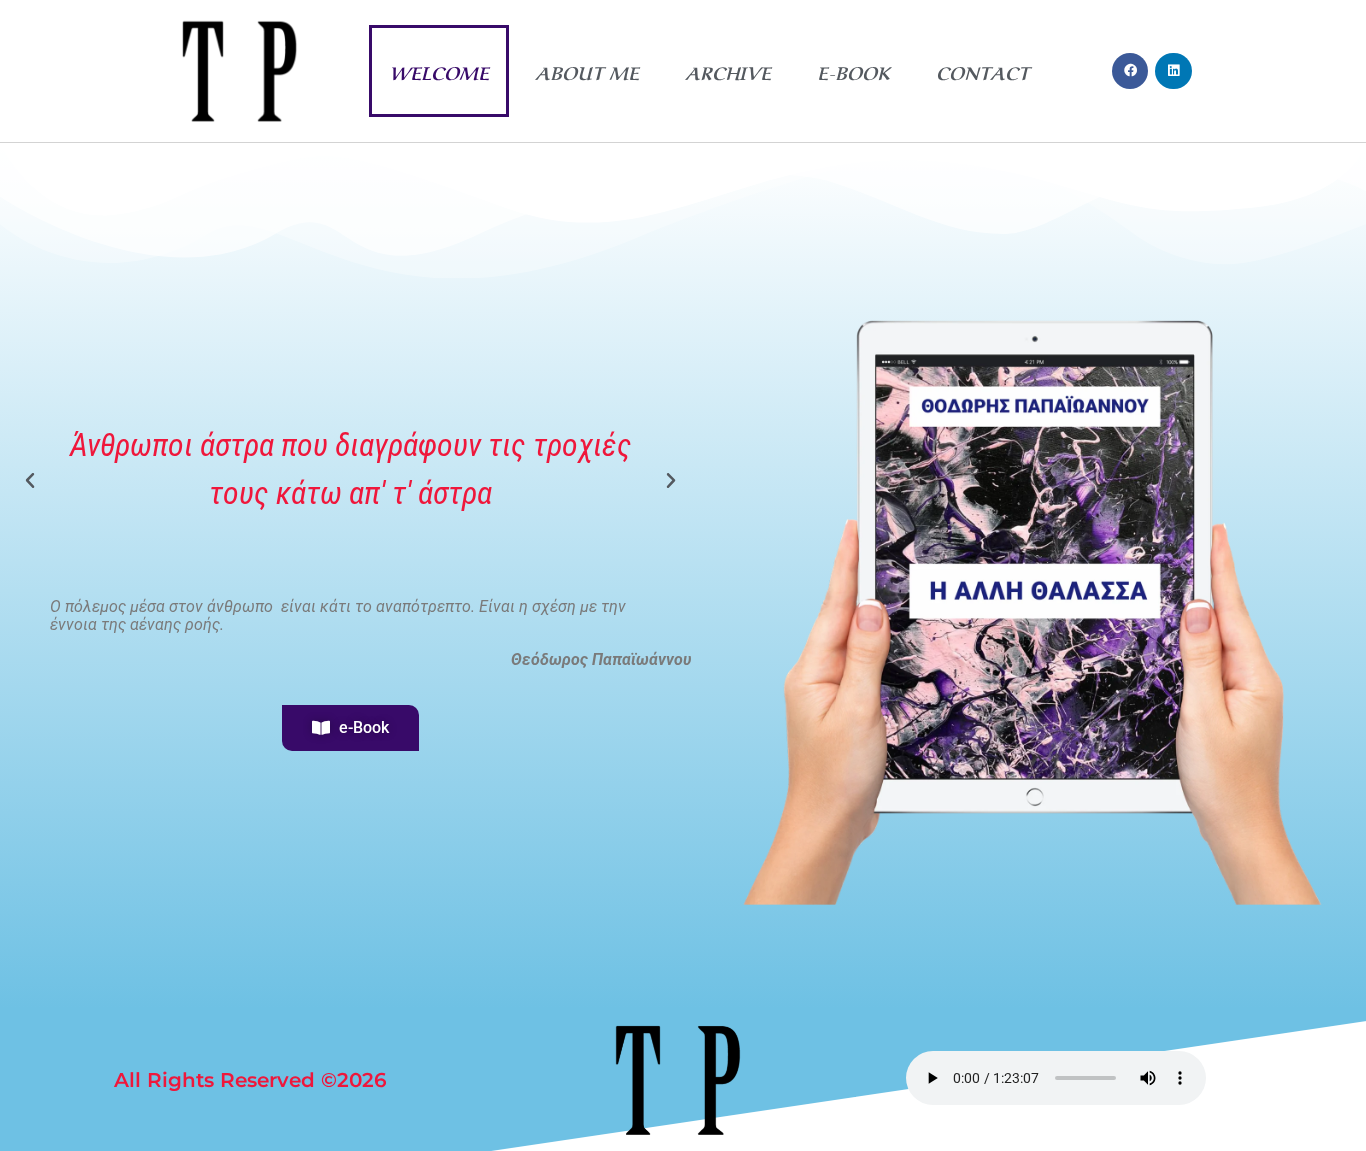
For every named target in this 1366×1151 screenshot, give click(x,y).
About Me (587, 71)
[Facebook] (1130, 71)
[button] (30, 481)
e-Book (853, 71)
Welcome (439, 71)
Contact (982, 71)
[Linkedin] (1173, 71)
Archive (728, 71)
